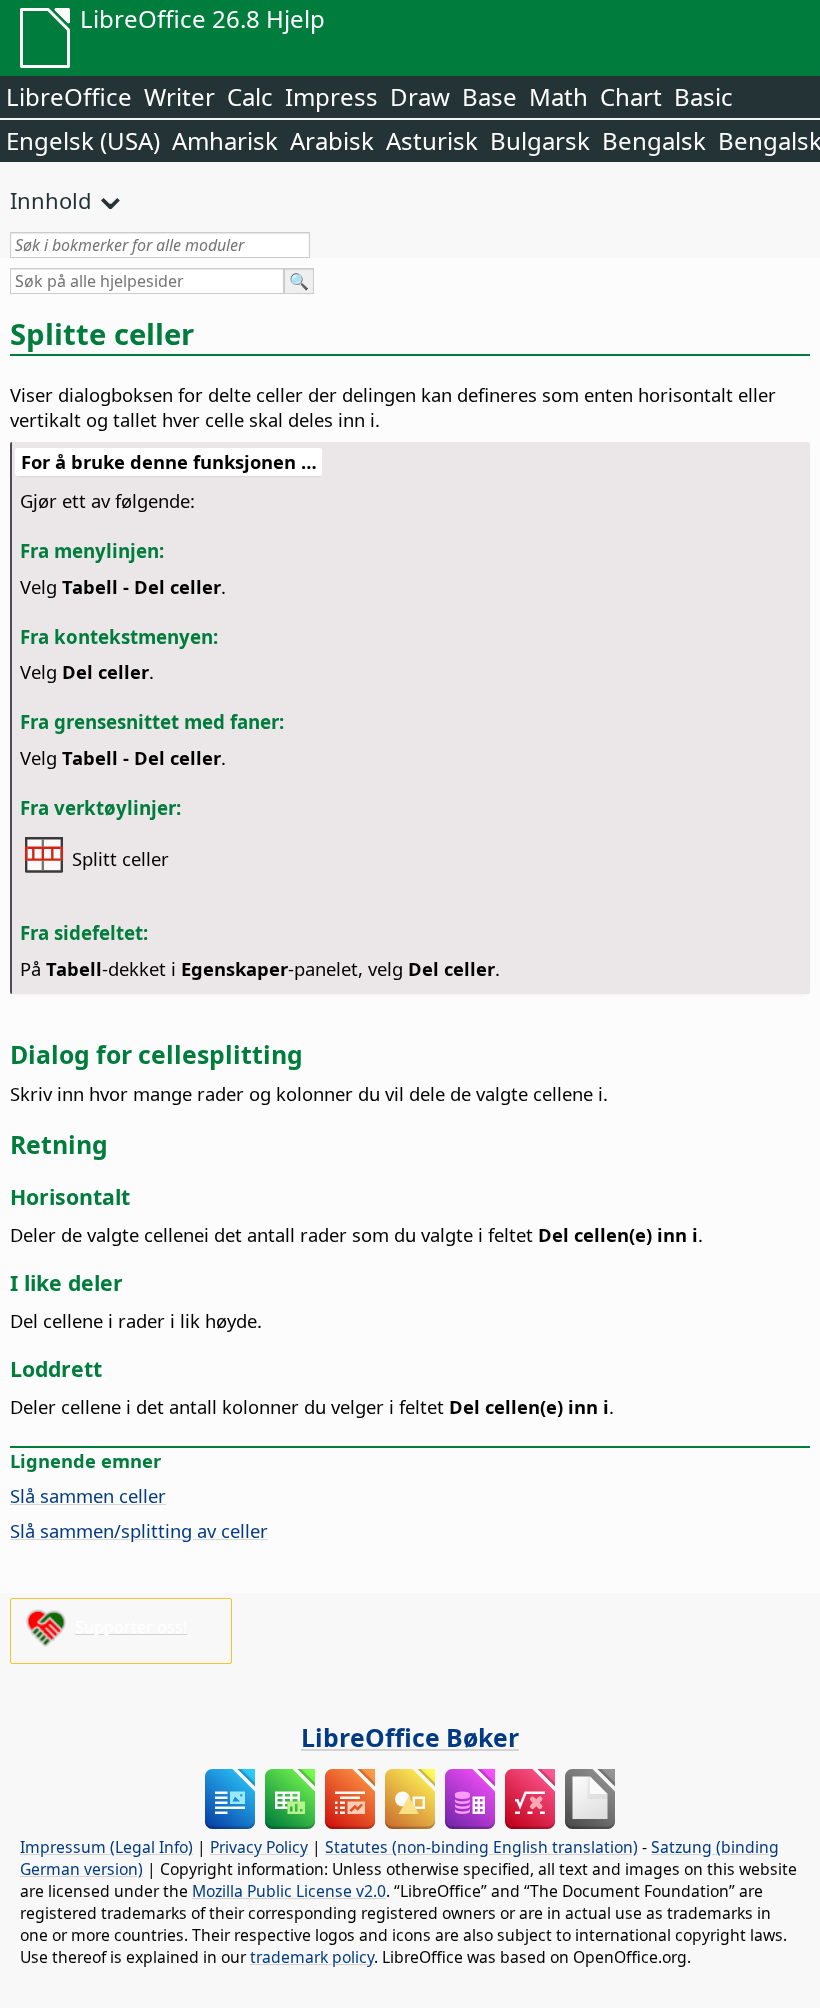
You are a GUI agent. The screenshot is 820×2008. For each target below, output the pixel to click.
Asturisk (432, 140)
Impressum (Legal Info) (106, 1847)
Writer (179, 96)
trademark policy (312, 1957)
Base (489, 96)
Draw (420, 96)
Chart (631, 96)
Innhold (51, 200)
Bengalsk (654, 140)
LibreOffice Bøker (410, 1737)
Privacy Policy (259, 1847)
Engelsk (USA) (83, 140)
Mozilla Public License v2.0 (289, 1891)
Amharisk (225, 140)
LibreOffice (69, 96)
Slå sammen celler (88, 1495)
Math (558, 96)
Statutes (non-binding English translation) (481, 1847)
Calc (250, 96)
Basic (703, 96)
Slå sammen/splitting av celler (139, 1530)
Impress (331, 96)
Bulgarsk (540, 140)
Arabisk (332, 140)
